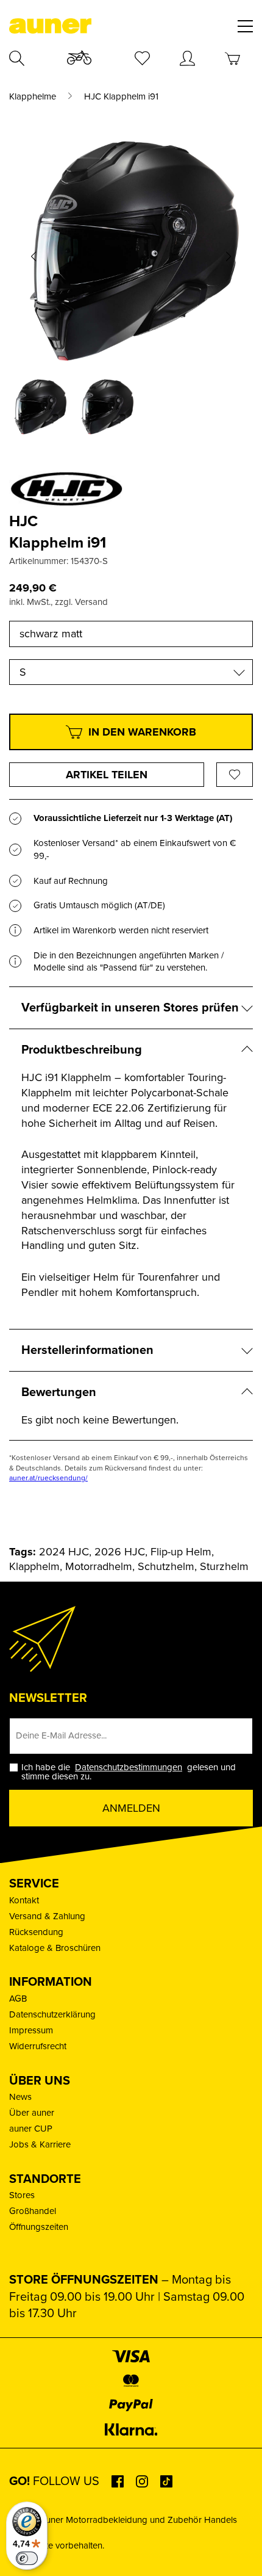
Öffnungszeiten (39, 2227)
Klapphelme (33, 97)
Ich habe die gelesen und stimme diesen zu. (129, 1772)
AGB (18, 1999)
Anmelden (131, 1808)
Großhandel (33, 2211)
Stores (22, 2195)
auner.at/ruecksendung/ (48, 1478)
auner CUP (31, 2129)
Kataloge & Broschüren (55, 1948)
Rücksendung (36, 1932)
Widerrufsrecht (38, 2046)
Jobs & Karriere (40, 2144)
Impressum (31, 2030)
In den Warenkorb (142, 732)
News (20, 2097)
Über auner (32, 2113)
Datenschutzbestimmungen (129, 1767)
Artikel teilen (107, 775)
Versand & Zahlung (47, 1916)
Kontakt (24, 1900)
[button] (34, 256)
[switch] (27, 2558)
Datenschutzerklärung (52, 2014)
